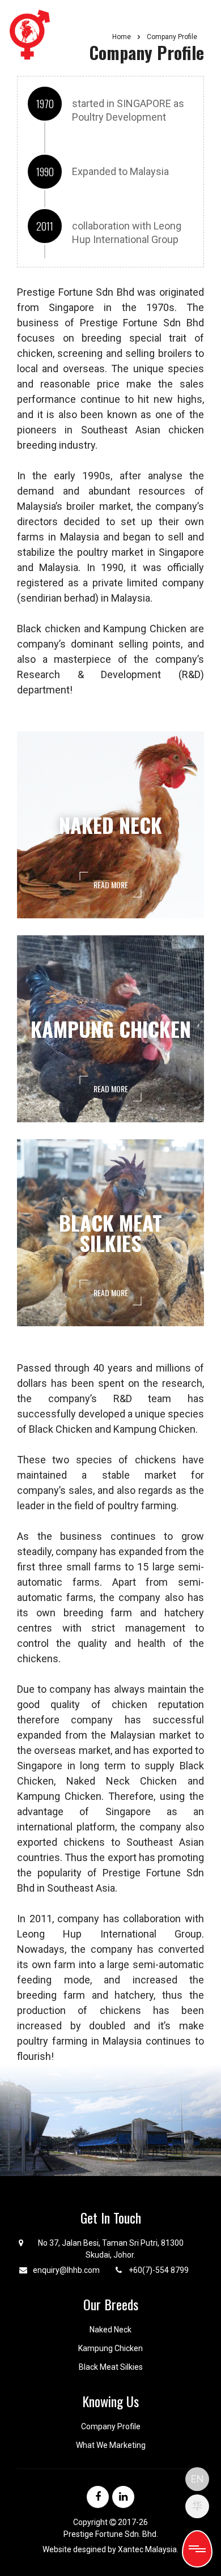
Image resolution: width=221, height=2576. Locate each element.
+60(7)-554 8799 (159, 2270)
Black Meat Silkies (111, 2367)
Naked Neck (110, 2330)
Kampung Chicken (110, 2348)
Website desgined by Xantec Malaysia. (110, 2549)
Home (122, 37)
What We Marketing (111, 2445)
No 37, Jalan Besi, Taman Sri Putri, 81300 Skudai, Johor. (111, 2249)
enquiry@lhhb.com (66, 2270)
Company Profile (111, 2426)
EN (197, 2479)
